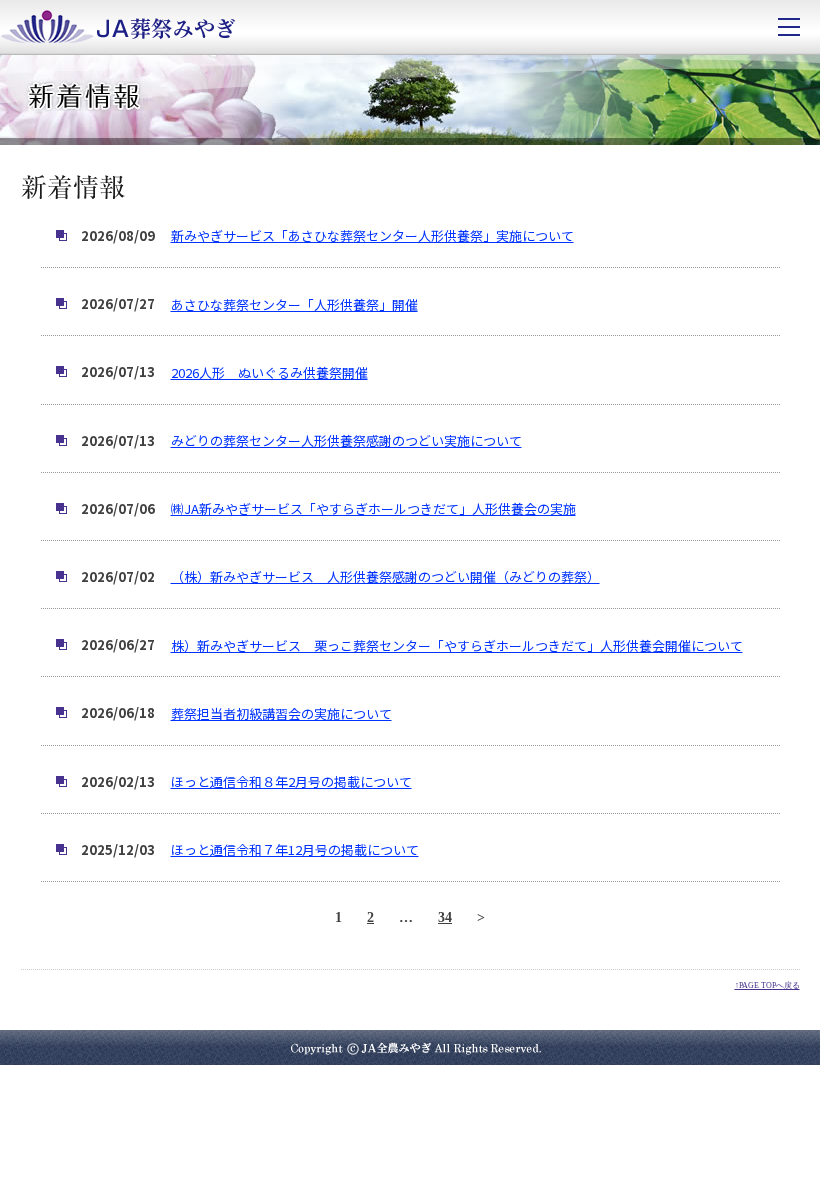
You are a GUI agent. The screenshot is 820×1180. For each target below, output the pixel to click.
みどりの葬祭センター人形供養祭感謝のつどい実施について (346, 440)
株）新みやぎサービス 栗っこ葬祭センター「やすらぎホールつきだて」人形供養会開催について (457, 645)
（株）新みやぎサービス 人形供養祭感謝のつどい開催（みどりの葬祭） (385, 576)
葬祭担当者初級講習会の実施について (281, 713)
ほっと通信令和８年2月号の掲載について (291, 781)
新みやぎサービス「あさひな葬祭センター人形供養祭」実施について (372, 235)
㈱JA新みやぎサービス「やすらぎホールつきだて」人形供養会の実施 (373, 508)
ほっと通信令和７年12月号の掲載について (295, 849)
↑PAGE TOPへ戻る (767, 985)
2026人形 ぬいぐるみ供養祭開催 (269, 372)
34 (445, 917)
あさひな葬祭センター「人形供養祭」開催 (294, 304)
